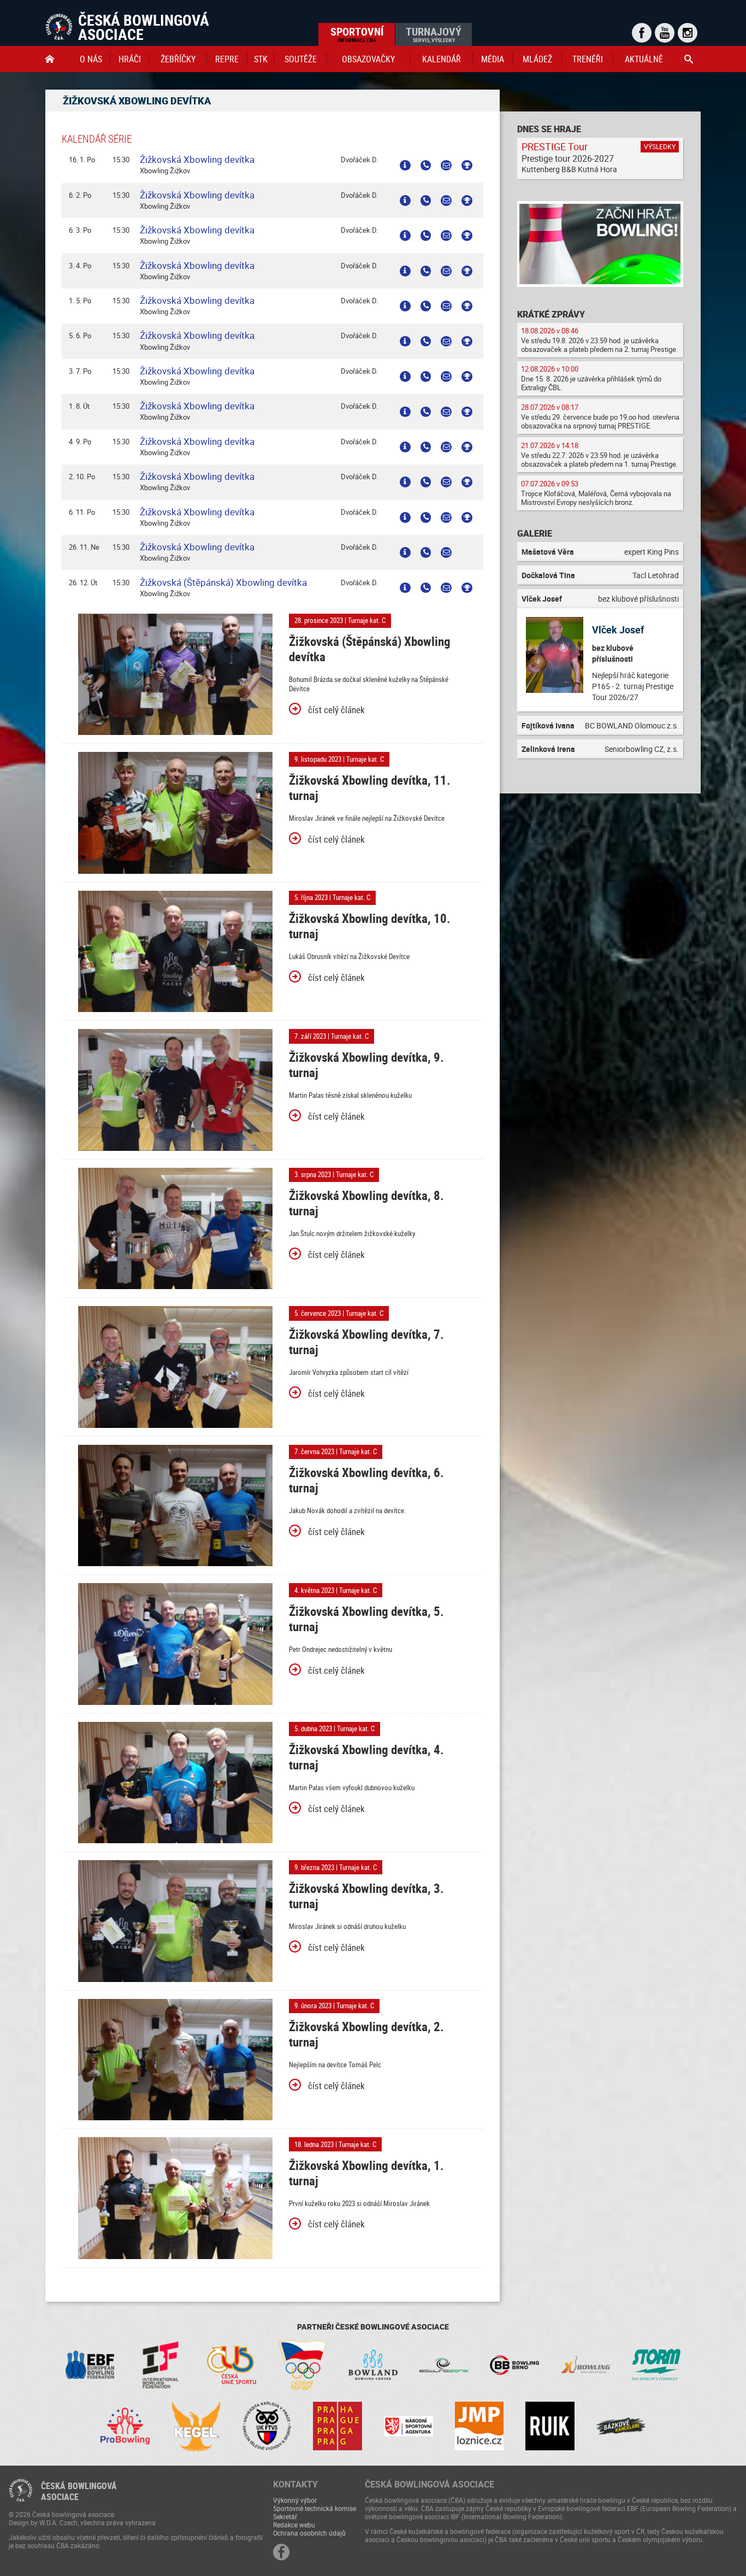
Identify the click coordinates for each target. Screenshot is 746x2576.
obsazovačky (368, 59)
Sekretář (285, 2516)
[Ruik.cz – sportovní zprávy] (550, 2426)
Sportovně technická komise (315, 2508)
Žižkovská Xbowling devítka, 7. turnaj (366, 1342)
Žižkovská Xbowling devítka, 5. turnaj (366, 1619)
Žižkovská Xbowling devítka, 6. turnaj (366, 1480)
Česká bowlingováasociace (79, 2491)
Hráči (130, 59)
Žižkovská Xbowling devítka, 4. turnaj (366, 1757)
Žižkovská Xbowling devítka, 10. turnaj (370, 926)
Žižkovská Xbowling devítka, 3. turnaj (366, 1896)
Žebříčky (178, 59)
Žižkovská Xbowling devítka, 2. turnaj (366, 2034)
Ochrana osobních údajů (309, 2533)
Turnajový (434, 34)
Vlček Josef (618, 630)
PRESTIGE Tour (555, 146)
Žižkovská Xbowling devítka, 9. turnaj (366, 1065)
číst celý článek (336, 710)
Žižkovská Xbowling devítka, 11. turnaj (370, 788)
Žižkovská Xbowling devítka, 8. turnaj (366, 1203)
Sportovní (357, 34)
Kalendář (442, 59)
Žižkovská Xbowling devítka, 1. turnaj (366, 2173)
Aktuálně (644, 59)
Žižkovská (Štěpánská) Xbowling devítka (223, 582)
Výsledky (660, 146)
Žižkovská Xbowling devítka (197, 159)
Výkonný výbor (295, 2500)
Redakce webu (294, 2525)
